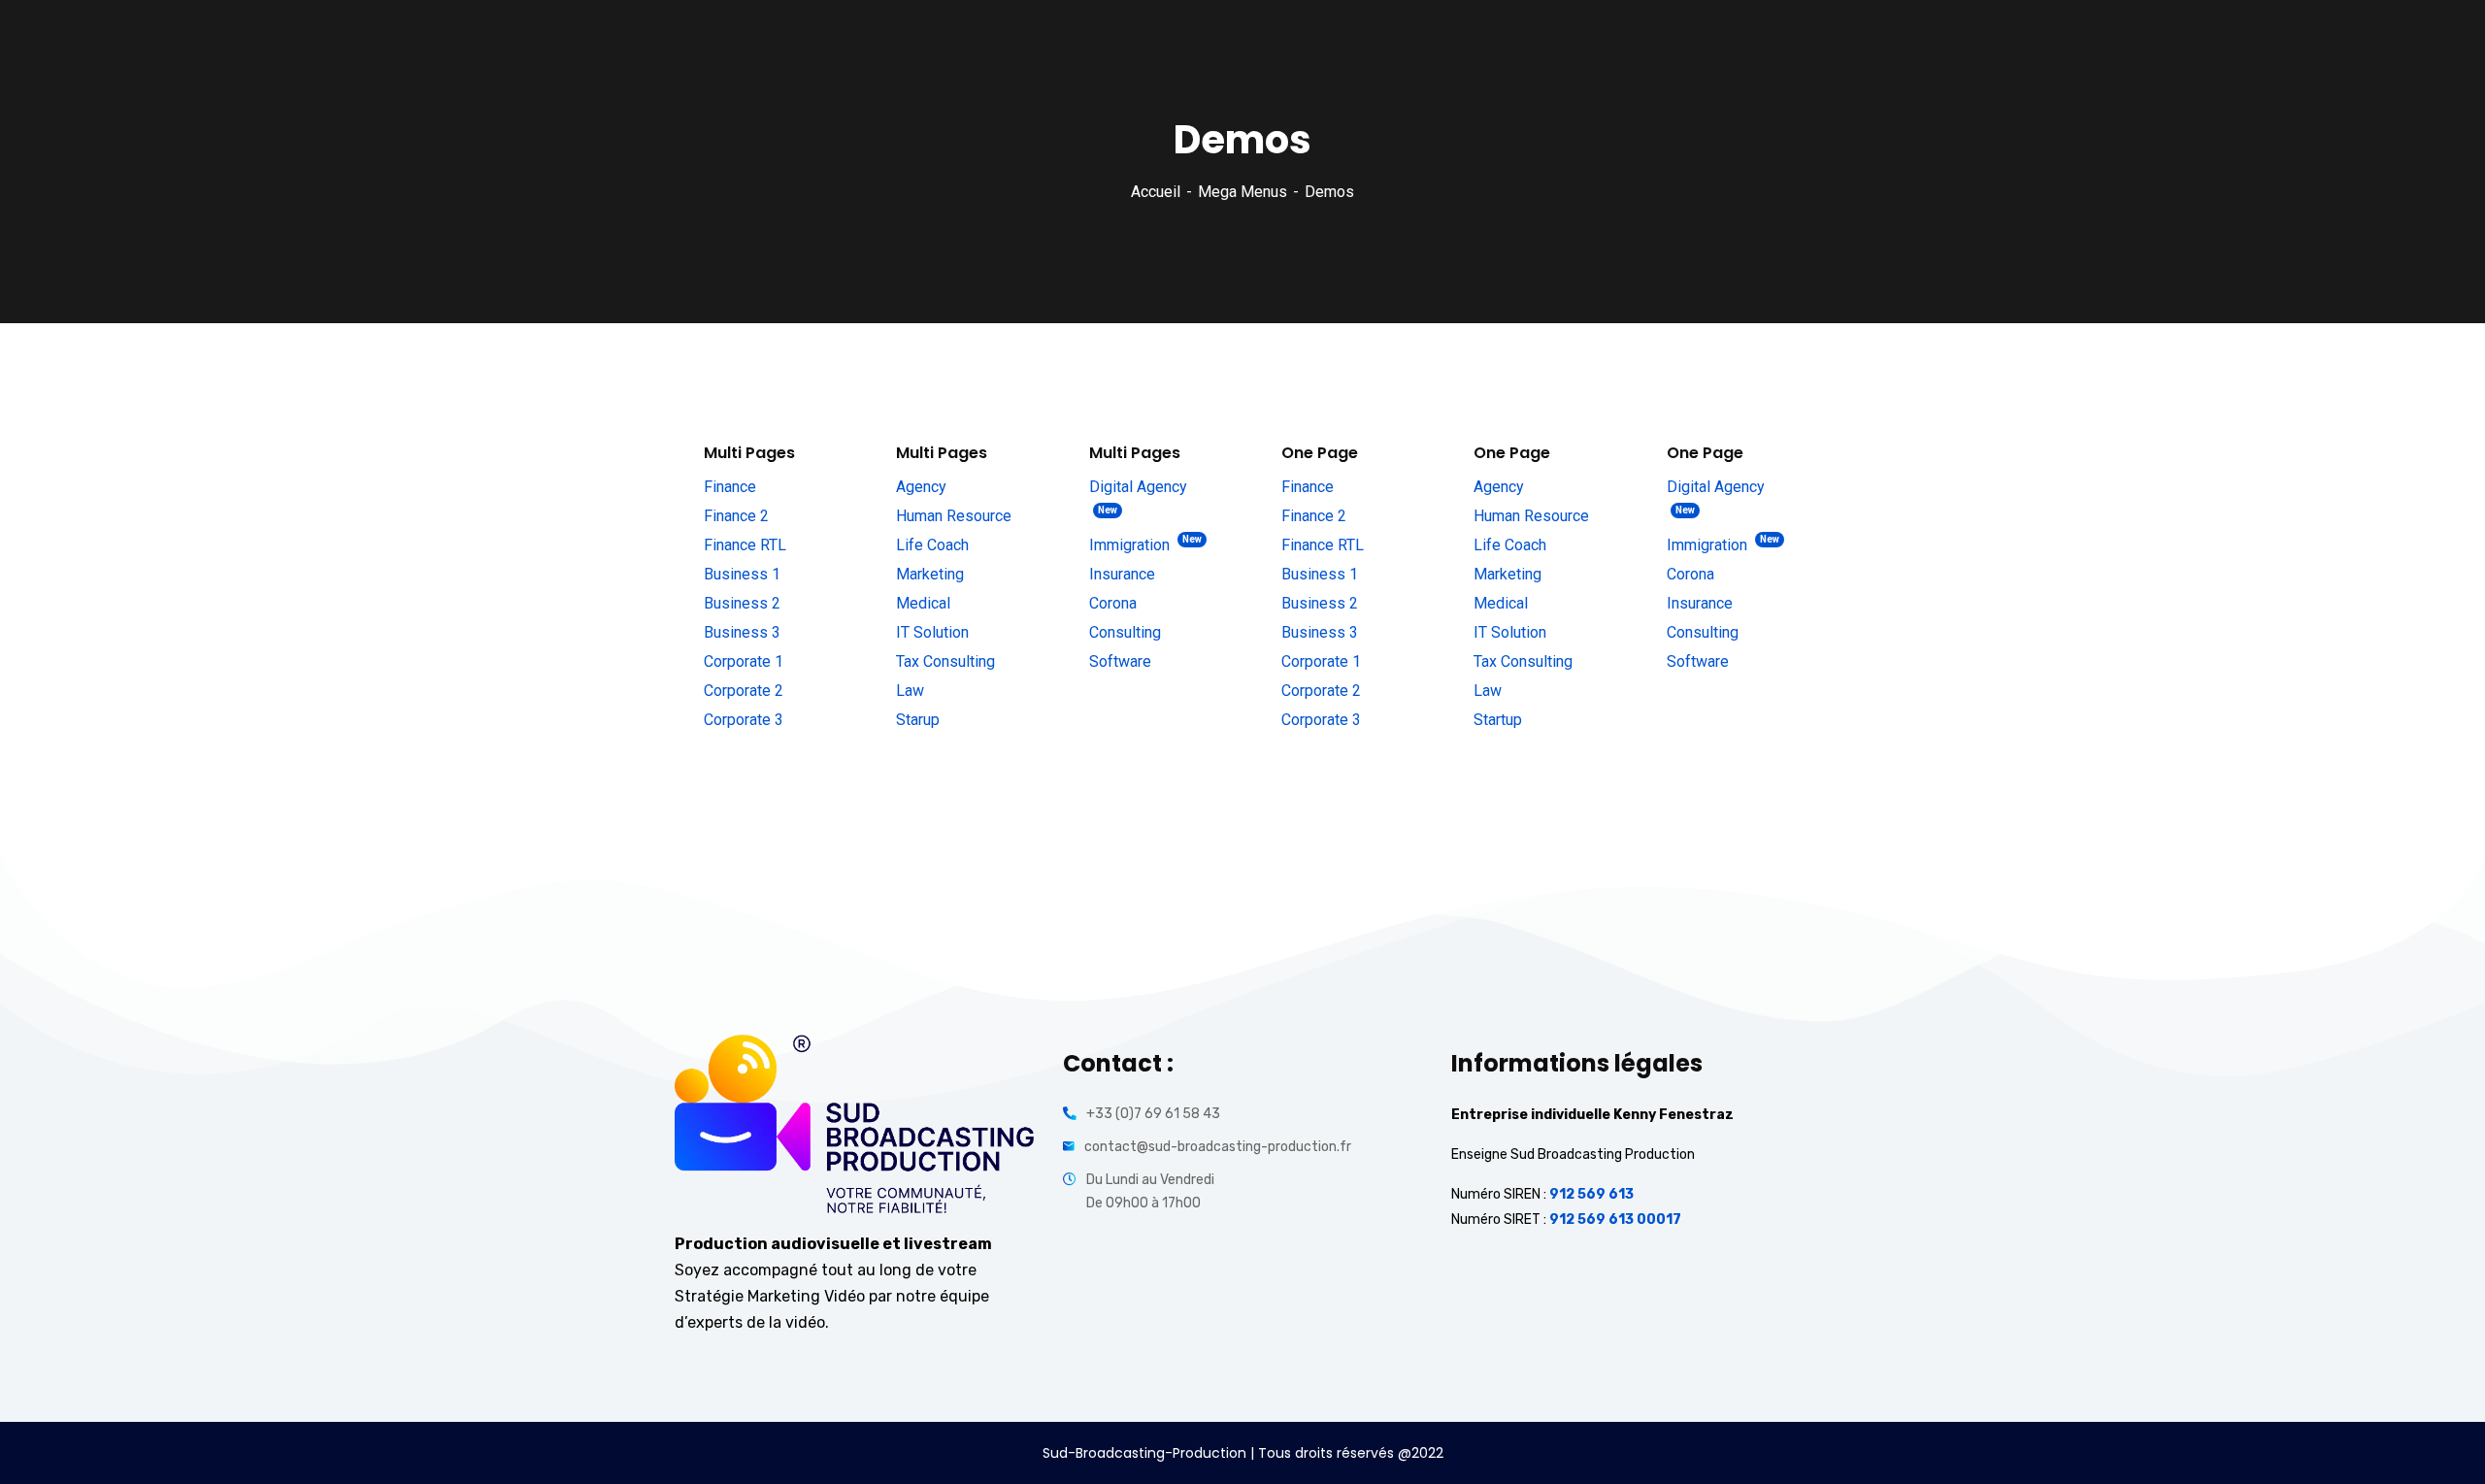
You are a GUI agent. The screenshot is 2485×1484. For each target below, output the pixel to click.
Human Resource (954, 516)
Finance (730, 487)
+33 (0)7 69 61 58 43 (1153, 1114)
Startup (1498, 720)
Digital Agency (1138, 496)
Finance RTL (745, 545)
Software (1120, 661)
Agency (921, 487)
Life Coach (932, 545)
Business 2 (742, 603)
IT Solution (932, 632)
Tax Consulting (945, 661)
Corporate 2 (744, 691)
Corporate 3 (744, 720)
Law (910, 691)
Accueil (1156, 192)
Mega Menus (1242, 192)
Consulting (1125, 632)
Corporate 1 (744, 661)
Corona (1113, 603)
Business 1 (742, 574)
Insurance (1122, 574)
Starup (918, 720)
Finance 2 (736, 516)
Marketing (930, 574)
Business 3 (742, 632)
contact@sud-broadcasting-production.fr (1218, 1147)
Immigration (1145, 544)
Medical (923, 603)
